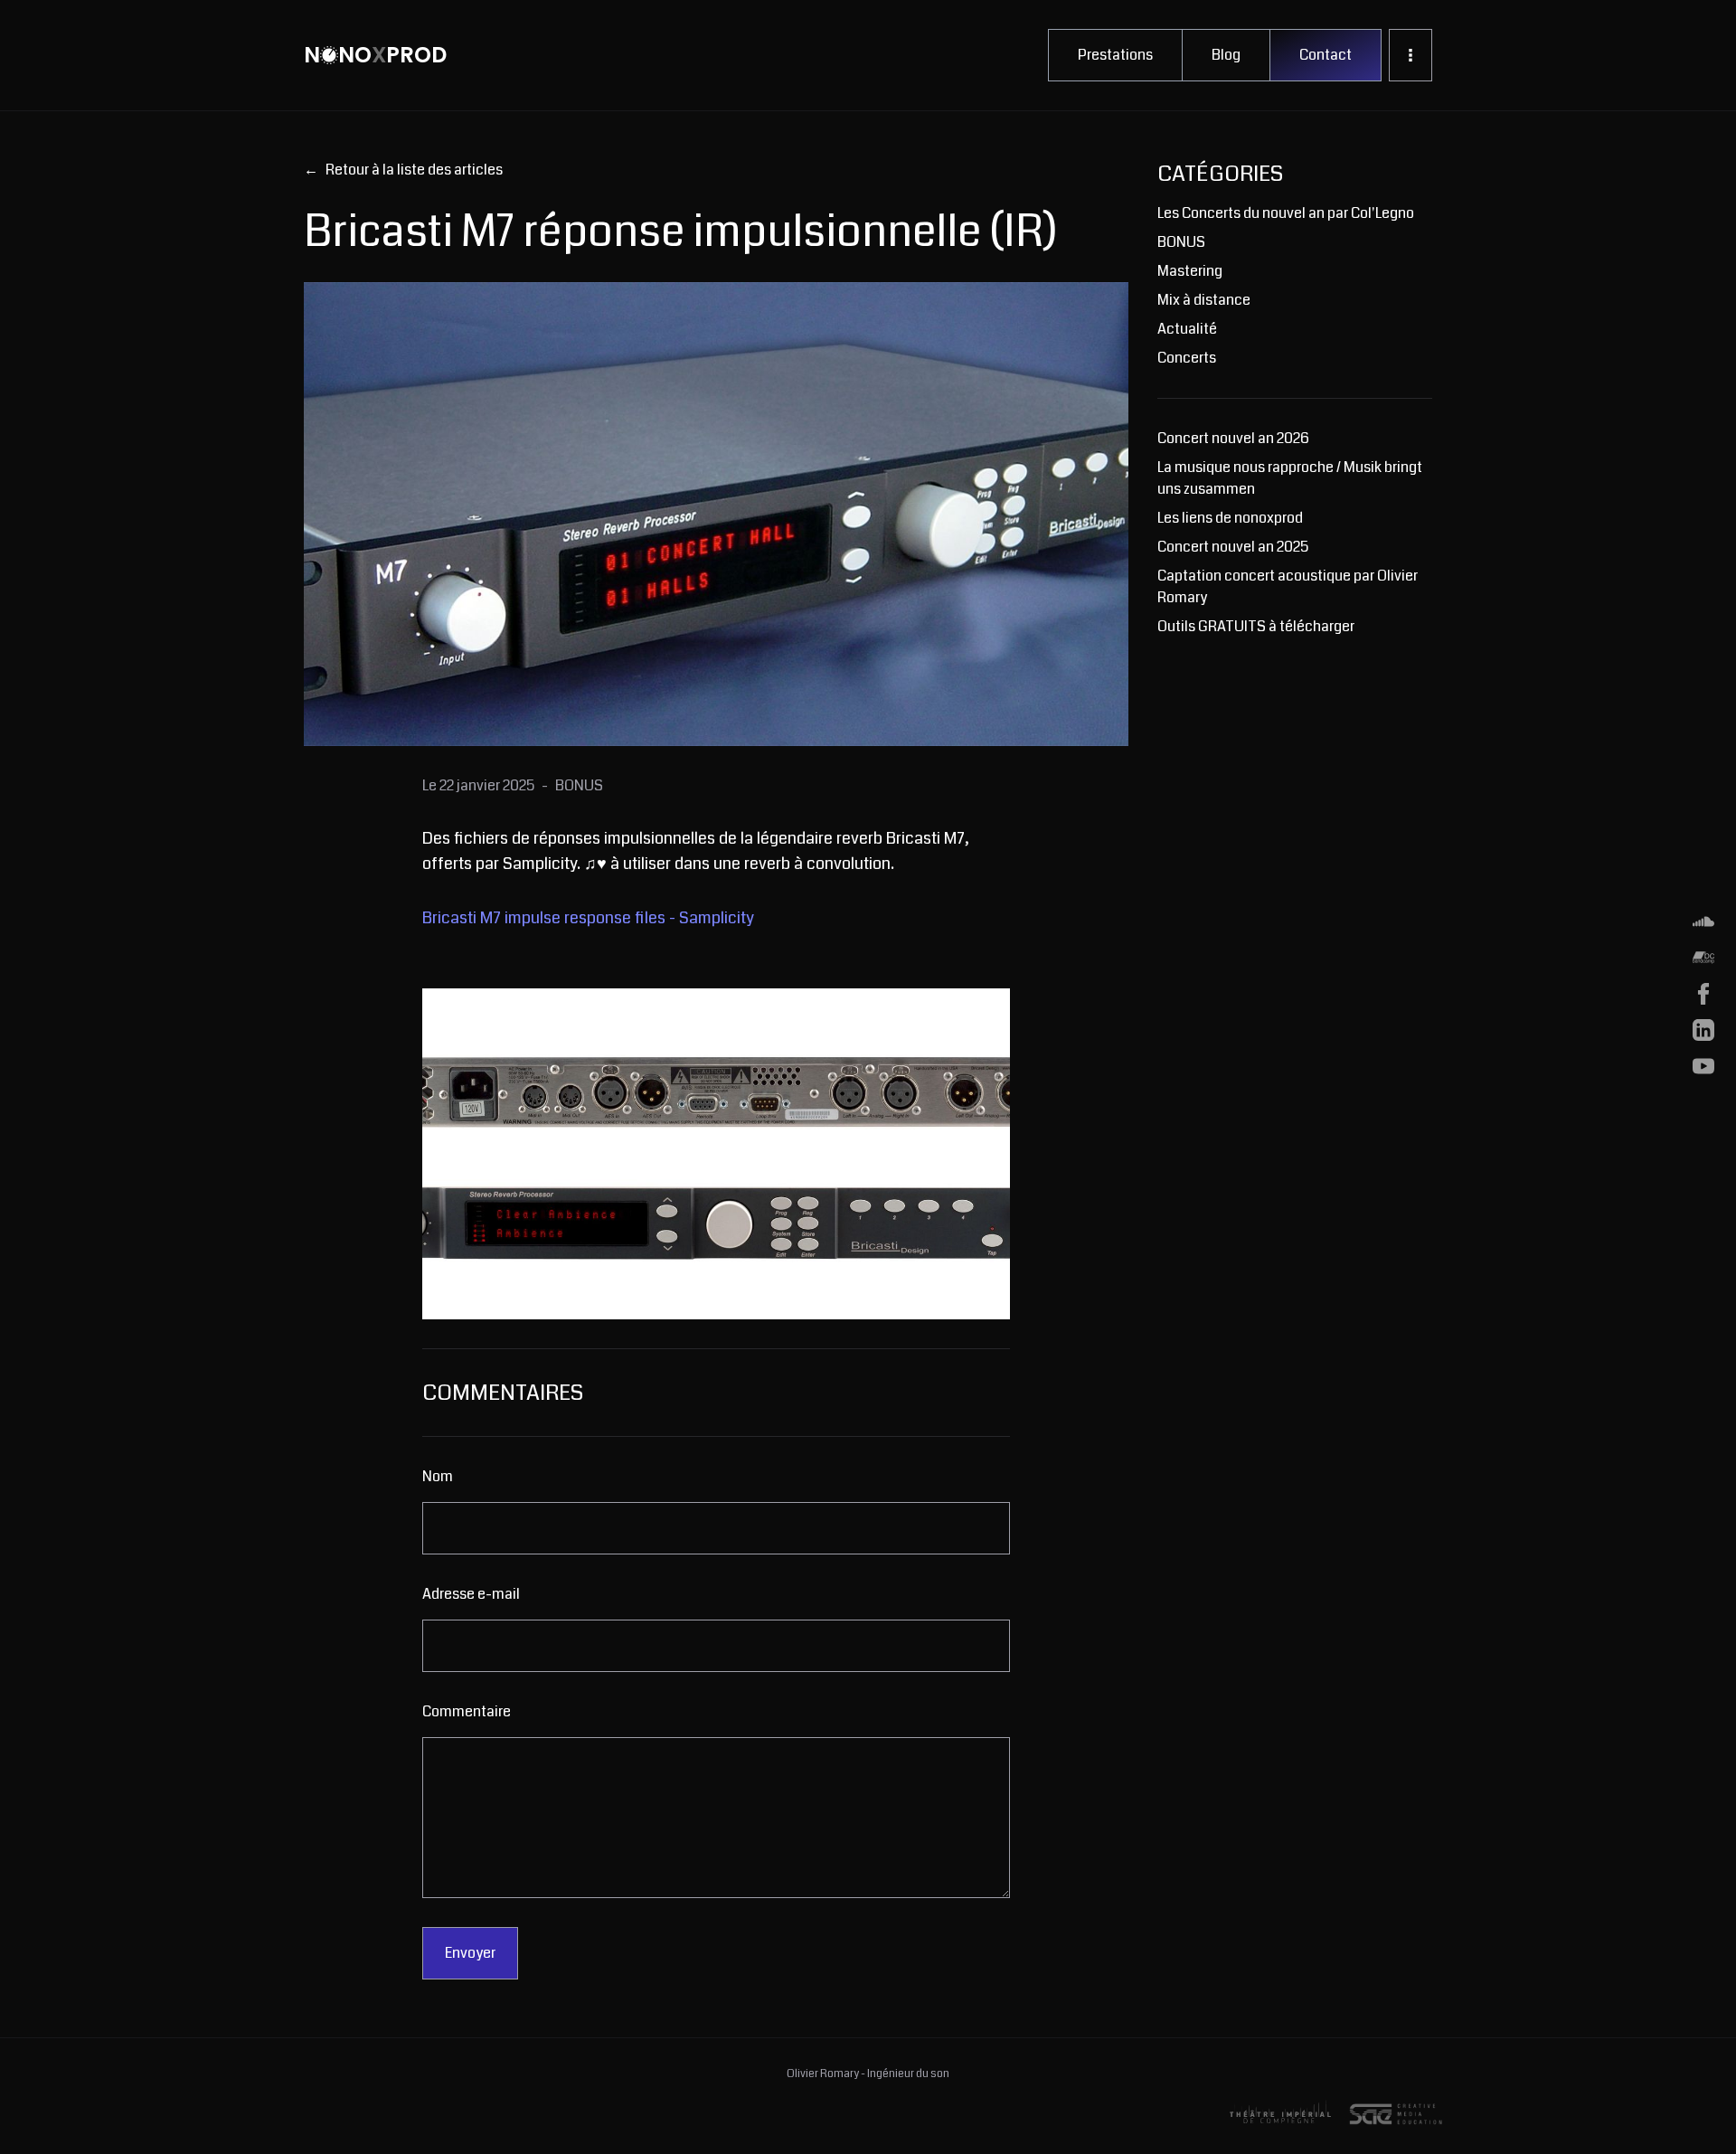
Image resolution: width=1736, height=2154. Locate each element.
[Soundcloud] (1703, 921)
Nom (438, 1476)
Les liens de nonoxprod (1230, 518)
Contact (1326, 55)
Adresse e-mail (471, 1594)
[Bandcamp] (1703, 958)
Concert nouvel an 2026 (1233, 438)
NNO (375, 55)
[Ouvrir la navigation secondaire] (1410, 55)
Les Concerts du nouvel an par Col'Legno (1286, 213)
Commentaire (467, 1711)
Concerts (1187, 358)
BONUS (1181, 242)
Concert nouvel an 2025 (1233, 547)
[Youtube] (1703, 1066)
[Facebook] (1703, 994)
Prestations (1115, 55)
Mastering (1190, 271)
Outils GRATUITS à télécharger (1256, 626)
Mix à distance (1204, 300)
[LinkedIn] (1703, 1030)
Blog (1226, 55)
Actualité (1187, 329)
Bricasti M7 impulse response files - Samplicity (588, 918)
